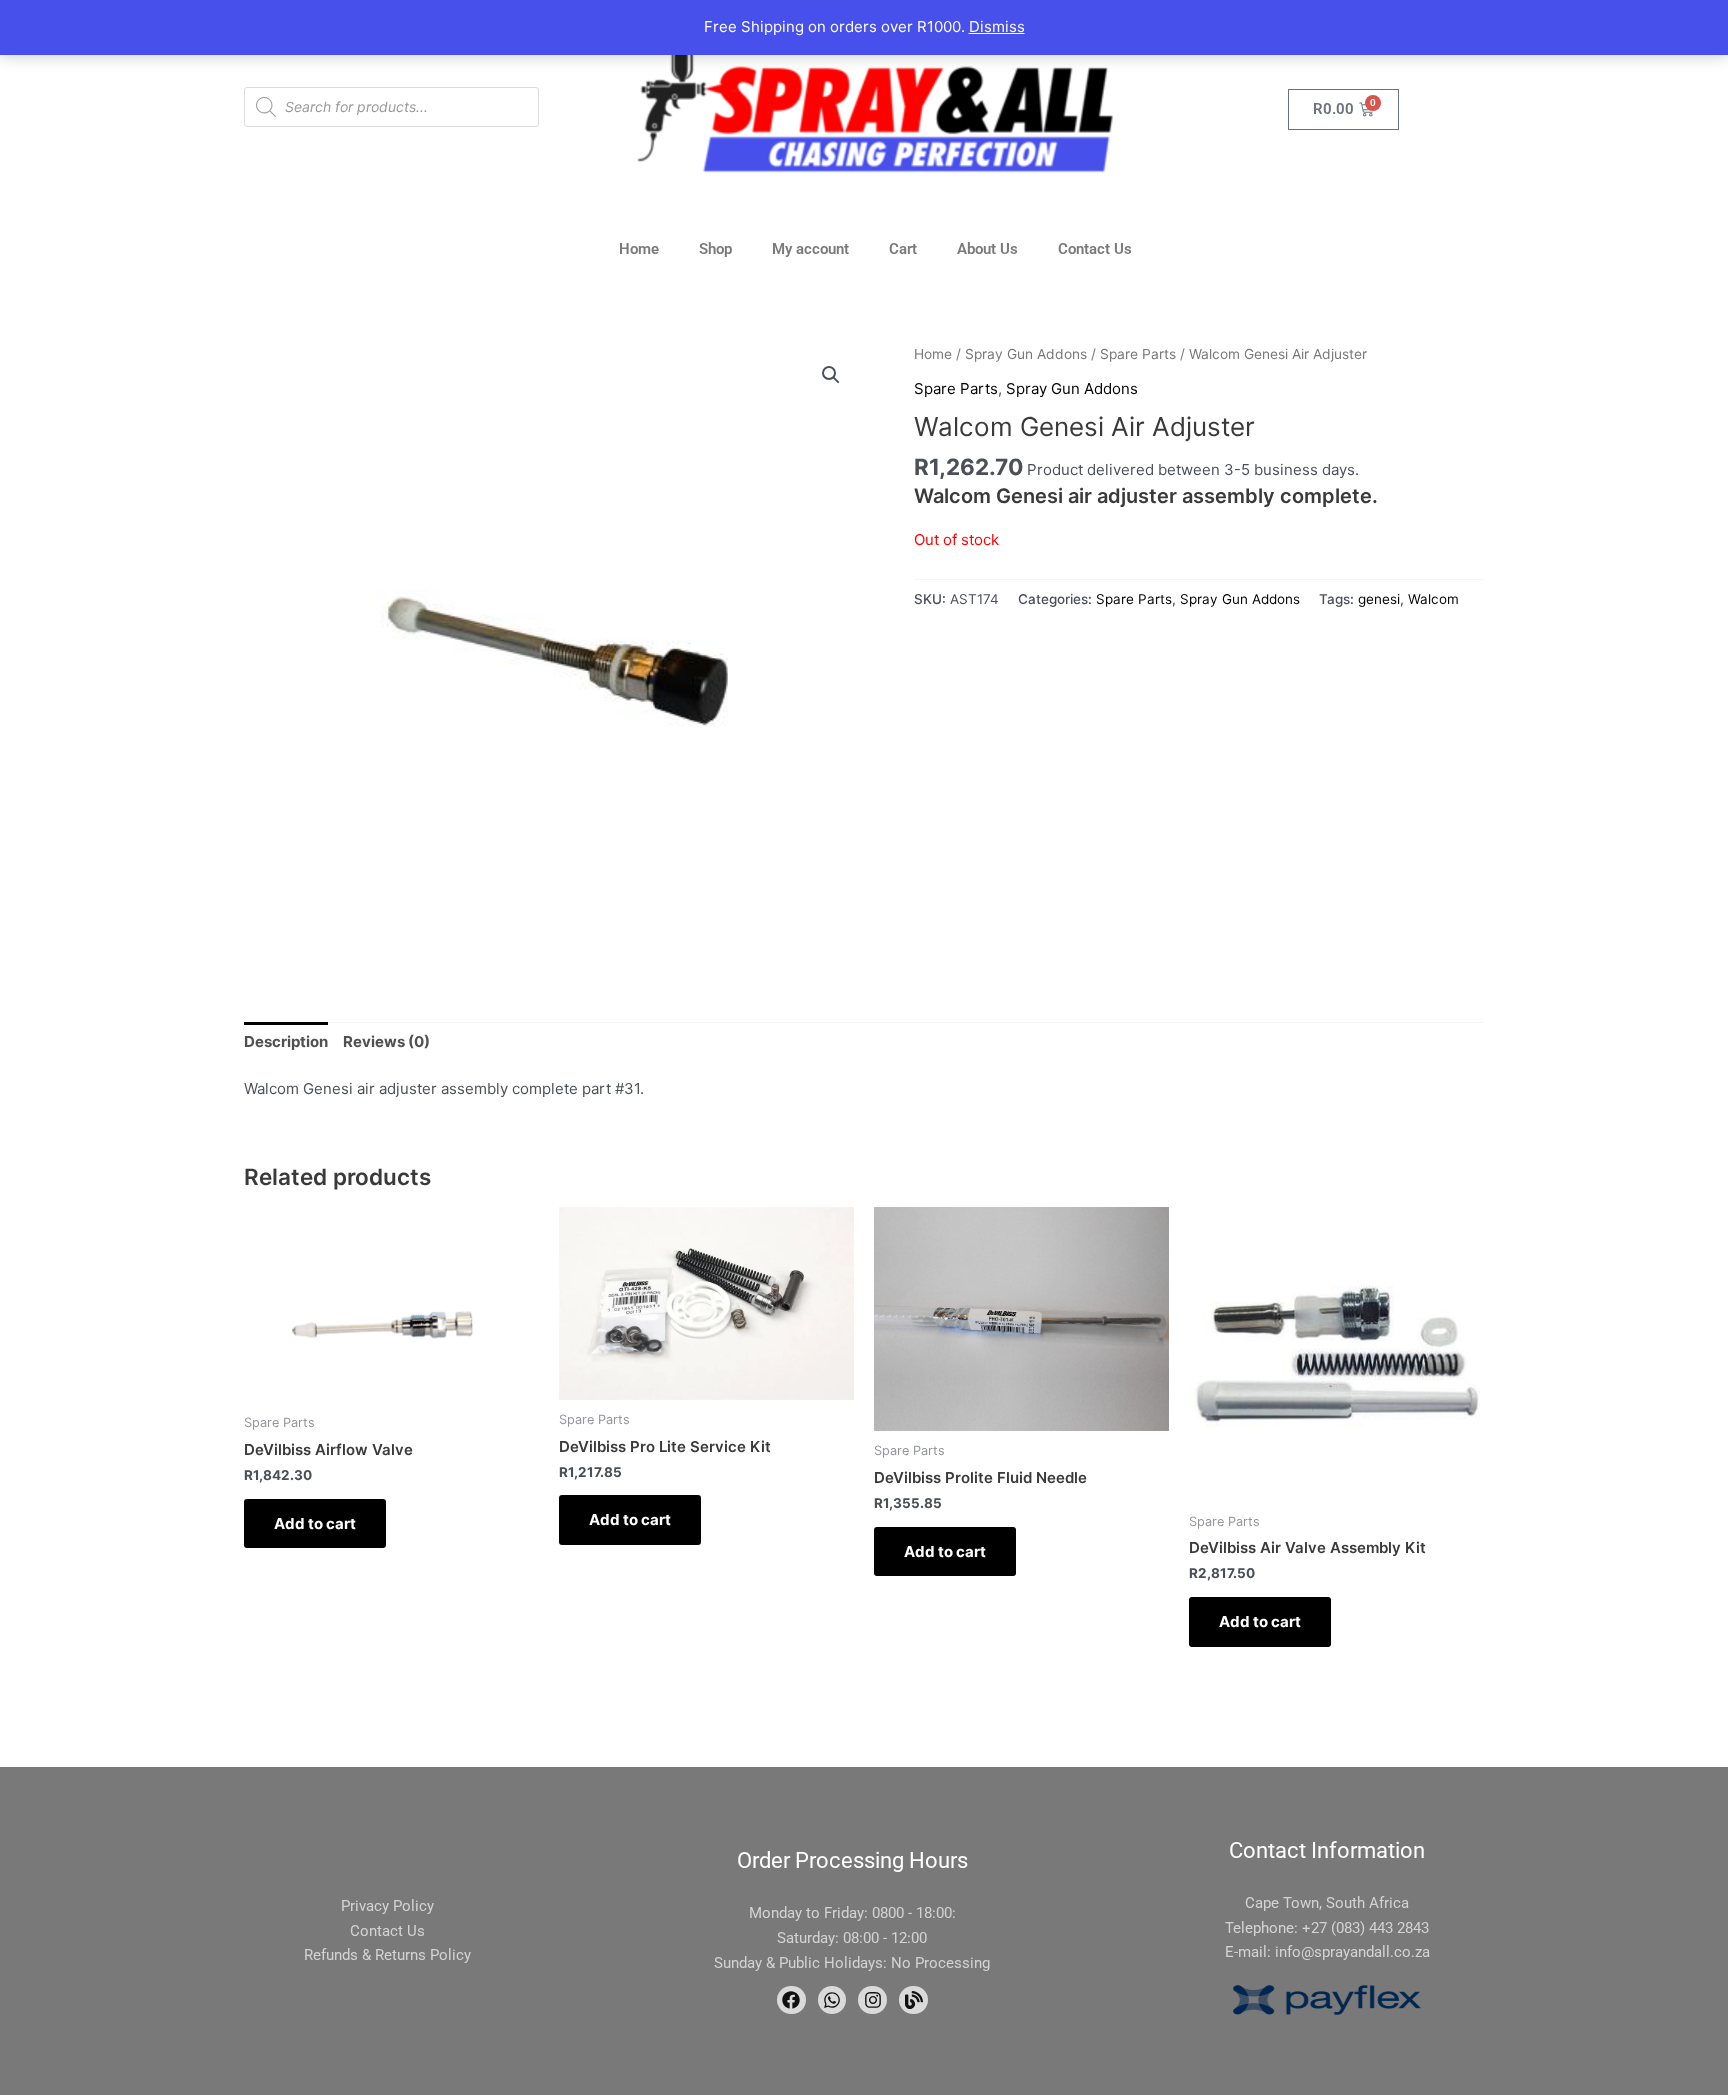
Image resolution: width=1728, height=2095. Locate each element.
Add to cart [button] (315, 1523)
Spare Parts (1138, 354)
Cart (903, 249)
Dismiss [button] (997, 26)
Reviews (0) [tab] (386, 1041)
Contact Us (1095, 249)
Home (639, 249)
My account (810, 249)
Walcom (1433, 599)
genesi (1379, 599)
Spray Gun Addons (1026, 354)
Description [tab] (286, 1041)
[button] (831, 375)
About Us (987, 249)
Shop (715, 249)
